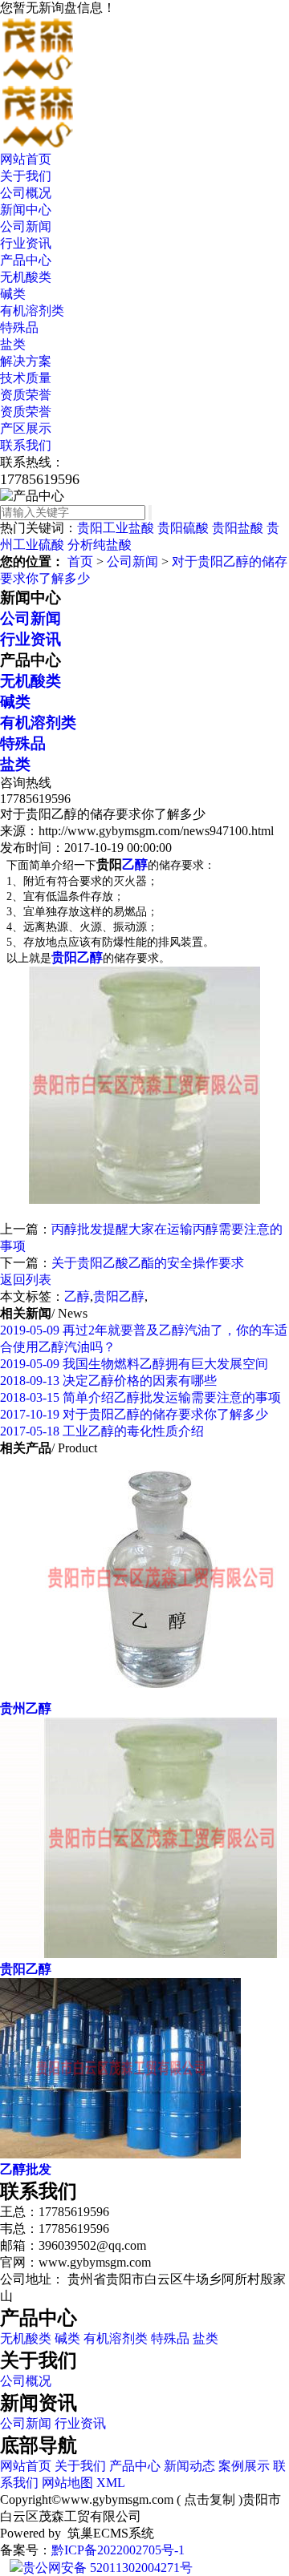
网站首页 (26, 159)
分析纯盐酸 (100, 545)
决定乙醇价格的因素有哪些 (108, 1381)
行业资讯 (26, 243)
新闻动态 (189, 2466)
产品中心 (26, 260)
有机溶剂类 (32, 311)
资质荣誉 (26, 395)
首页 (80, 561)
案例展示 (244, 2466)
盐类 (13, 344)
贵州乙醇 (26, 1708)
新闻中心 (26, 210)
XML (111, 2483)
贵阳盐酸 (238, 528)
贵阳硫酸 (183, 528)
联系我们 (26, 445)
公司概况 (26, 193)
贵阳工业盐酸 (116, 528)
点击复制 (210, 2499)
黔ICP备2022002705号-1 (118, 2550)
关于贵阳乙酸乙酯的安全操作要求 (148, 1263)
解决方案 (26, 361)
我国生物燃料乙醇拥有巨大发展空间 (134, 1364)
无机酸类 (26, 277)
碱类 (13, 294)
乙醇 (77, 1296)
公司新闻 (26, 226)
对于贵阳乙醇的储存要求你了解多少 (134, 1414)
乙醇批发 (26, 2169)
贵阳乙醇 (119, 1296)
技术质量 (26, 378)
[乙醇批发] (120, 2154)
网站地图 (67, 2483)
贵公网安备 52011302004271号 (108, 2568)
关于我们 (26, 176)
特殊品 (19, 327)
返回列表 (26, 1280)
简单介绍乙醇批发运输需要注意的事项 (140, 1397)
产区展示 (26, 428)
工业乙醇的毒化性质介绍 (102, 1431)
